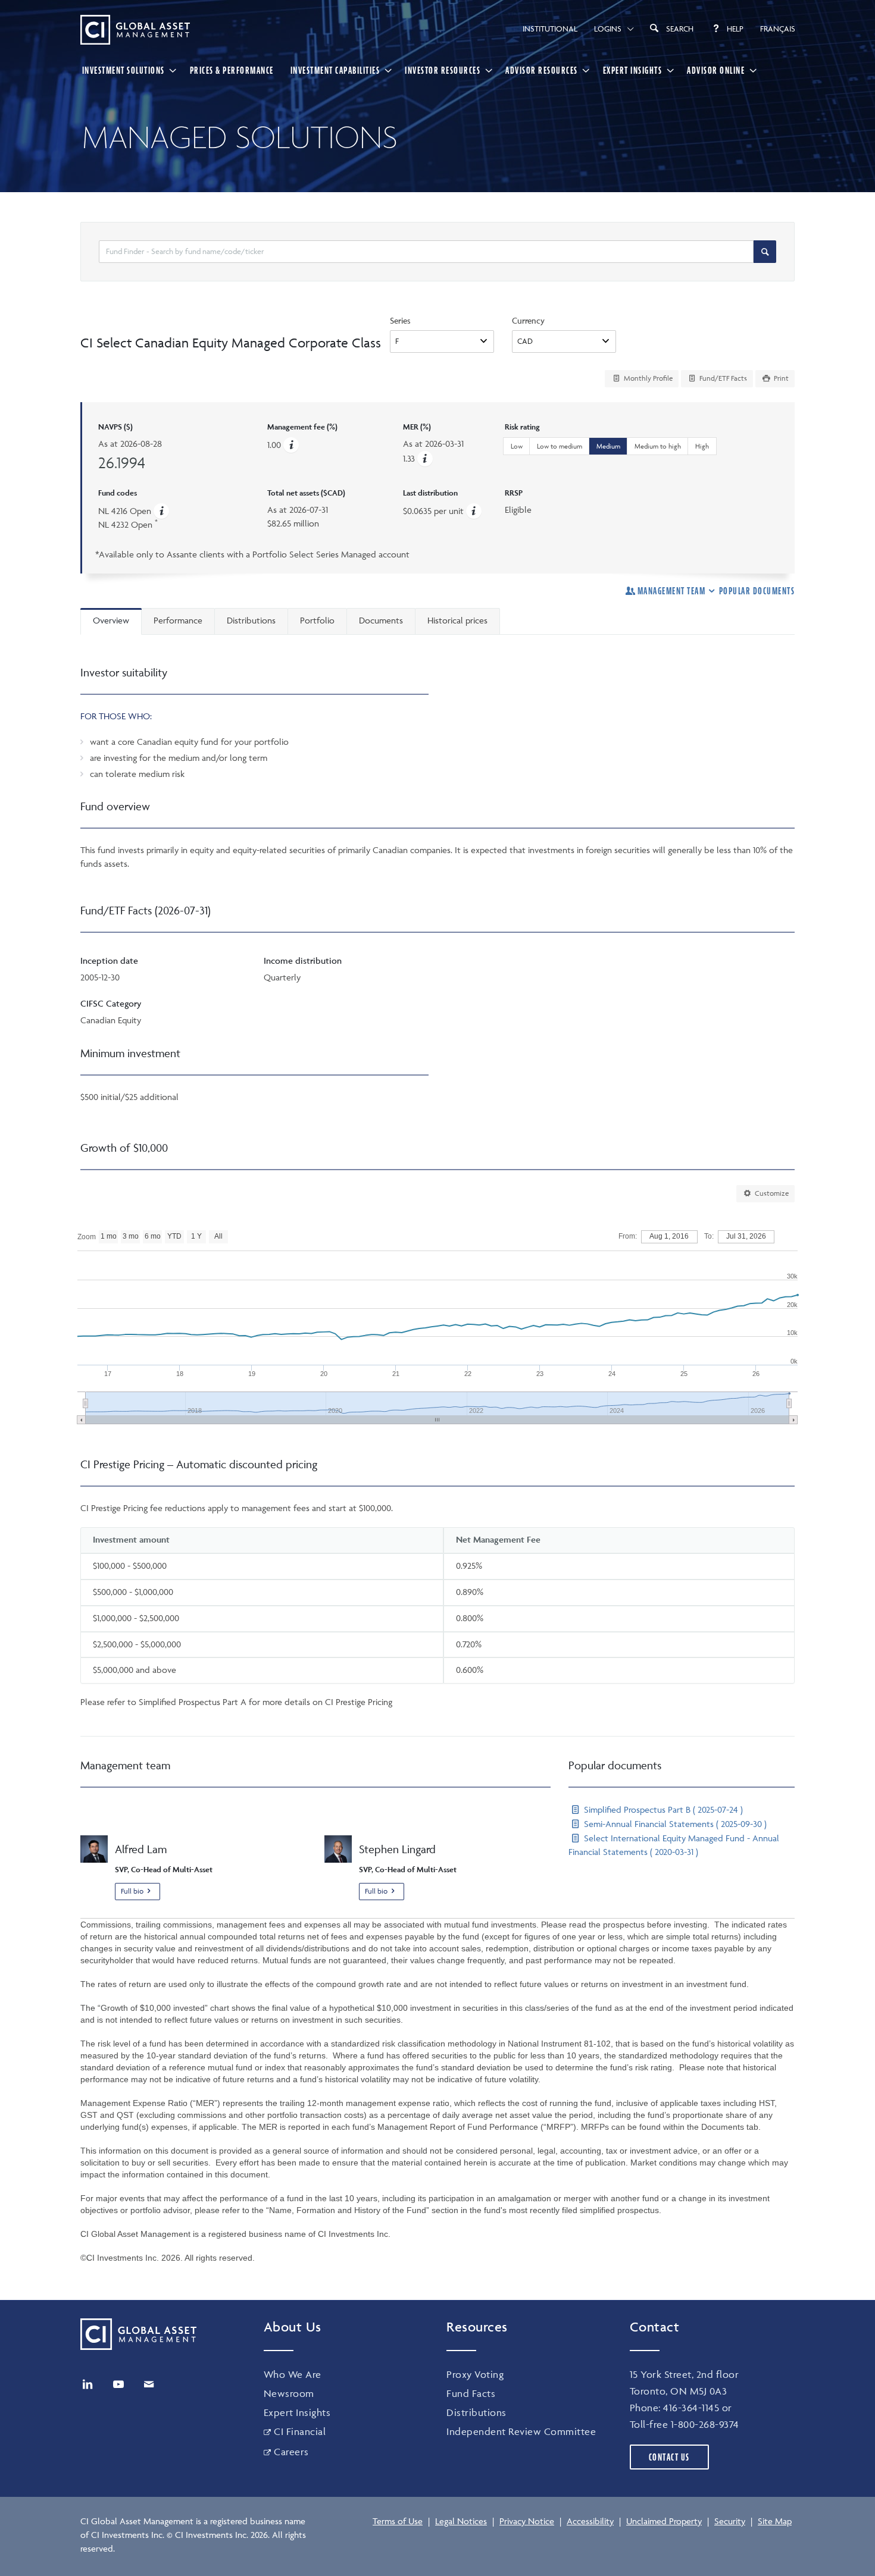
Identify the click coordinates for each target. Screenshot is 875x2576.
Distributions (476, 2412)
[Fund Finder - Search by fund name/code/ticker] (765, 252)
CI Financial (300, 2431)
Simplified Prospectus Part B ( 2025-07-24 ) (662, 1809)
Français (778, 29)
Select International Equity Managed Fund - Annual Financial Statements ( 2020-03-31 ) (674, 1845)
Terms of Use (398, 2521)
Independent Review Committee (521, 2431)
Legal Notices (461, 2521)
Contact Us (669, 2457)
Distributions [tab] (251, 620)
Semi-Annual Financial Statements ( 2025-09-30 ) (674, 1824)
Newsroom (289, 2393)
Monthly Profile (647, 378)
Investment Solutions (124, 70)
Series (400, 320)
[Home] (135, 30)
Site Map (775, 2521)
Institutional (550, 29)
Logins (608, 29)
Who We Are (293, 2374)
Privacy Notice (527, 2521)
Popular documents (757, 591)
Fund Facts (471, 2393)
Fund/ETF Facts (722, 378)
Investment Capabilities (335, 70)
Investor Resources (443, 70)
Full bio (132, 1891)
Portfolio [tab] (317, 620)
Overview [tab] (111, 620)
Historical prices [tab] (457, 620)
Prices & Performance (232, 70)
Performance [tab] (178, 620)
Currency (528, 320)
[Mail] (149, 2384)
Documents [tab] (381, 620)
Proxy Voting (475, 2374)
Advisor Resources (542, 70)
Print (780, 378)
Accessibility (590, 2521)
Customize (771, 1193)
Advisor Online (716, 70)
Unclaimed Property (664, 2521)
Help (735, 29)
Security (730, 2521)
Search (680, 29)
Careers (291, 2452)
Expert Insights (633, 70)
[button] (425, 458)
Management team (671, 591)
